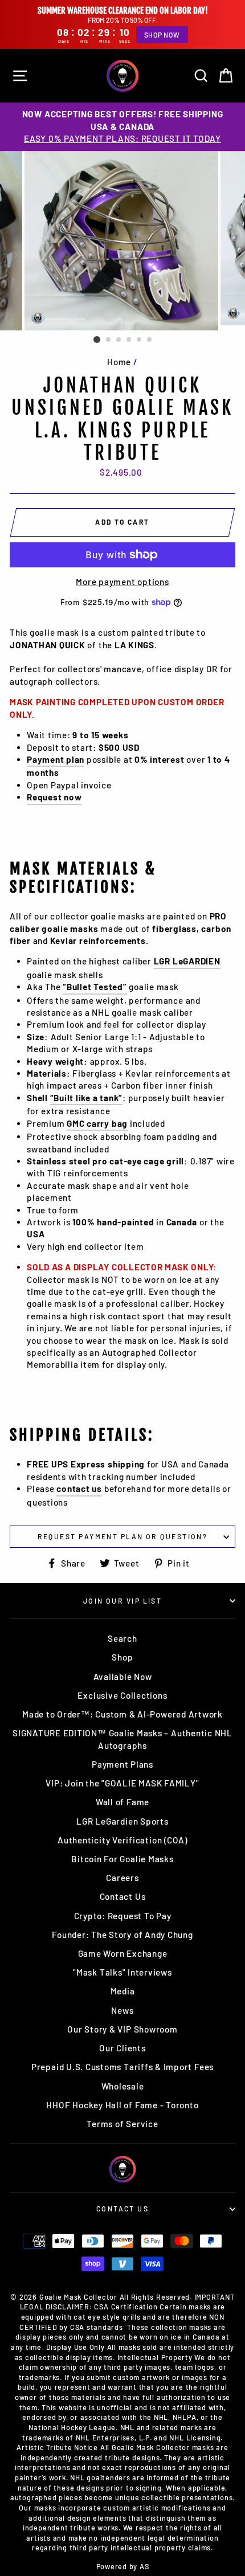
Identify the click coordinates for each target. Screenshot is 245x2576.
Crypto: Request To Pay (123, 1916)
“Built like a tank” (87, 1098)
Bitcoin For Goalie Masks (122, 1859)
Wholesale (123, 2086)
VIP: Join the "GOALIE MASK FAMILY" (122, 1783)
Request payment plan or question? (123, 1536)
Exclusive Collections (122, 1695)
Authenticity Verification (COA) (122, 1840)
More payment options (122, 582)
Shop (122, 1657)
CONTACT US (122, 2209)
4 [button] (129, 340)
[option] (122, 126)
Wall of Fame (122, 1802)
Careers (122, 1878)
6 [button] (150, 340)
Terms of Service (122, 2124)
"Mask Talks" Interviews (122, 1972)
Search (122, 1638)
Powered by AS (123, 2566)
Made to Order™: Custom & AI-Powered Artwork (122, 1714)
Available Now (123, 1677)
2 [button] (109, 340)
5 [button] (140, 340)
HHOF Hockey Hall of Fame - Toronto (122, 2105)
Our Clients (122, 2048)
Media (123, 1991)
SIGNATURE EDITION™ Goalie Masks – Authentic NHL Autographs (122, 1739)
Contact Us (123, 1896)
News (122, 2010)
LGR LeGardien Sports (122, 1821)
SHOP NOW (162, 35)
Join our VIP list (123, 1601)
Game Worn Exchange (123, 1953)
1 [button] (97, 340)
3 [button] (119, 340)
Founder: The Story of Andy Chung (122, 1935)
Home (119, 362)
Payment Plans (122, 1764)
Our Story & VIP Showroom (122, 2029)
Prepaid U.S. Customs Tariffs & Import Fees (122, 2067)
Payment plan (56, 759)
